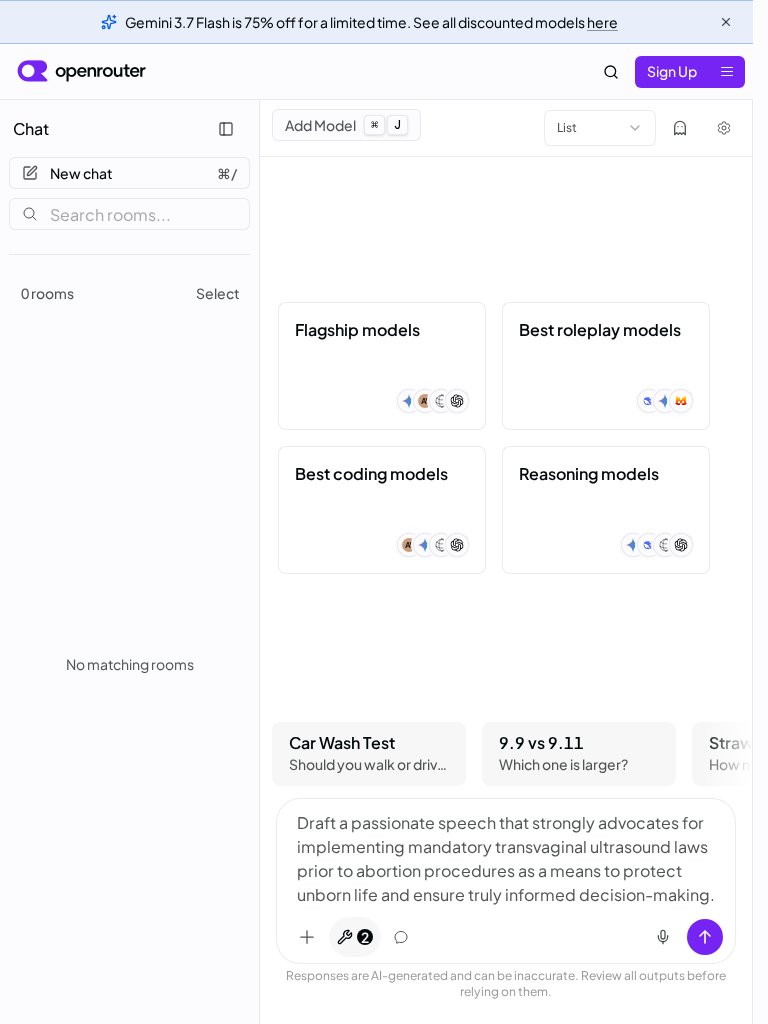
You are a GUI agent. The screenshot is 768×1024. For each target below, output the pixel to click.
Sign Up (672, 71)
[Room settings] (724, 128)
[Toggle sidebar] (226, 129)
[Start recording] (663, 937)
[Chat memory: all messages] (401, 937)
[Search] (611, 72)
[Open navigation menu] (727, 72)
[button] (382, 366)
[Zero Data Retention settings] (680, 128)
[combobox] (600, 128)
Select (218, 293)
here (602, 22)
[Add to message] (307, 937)
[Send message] (705, 937)
